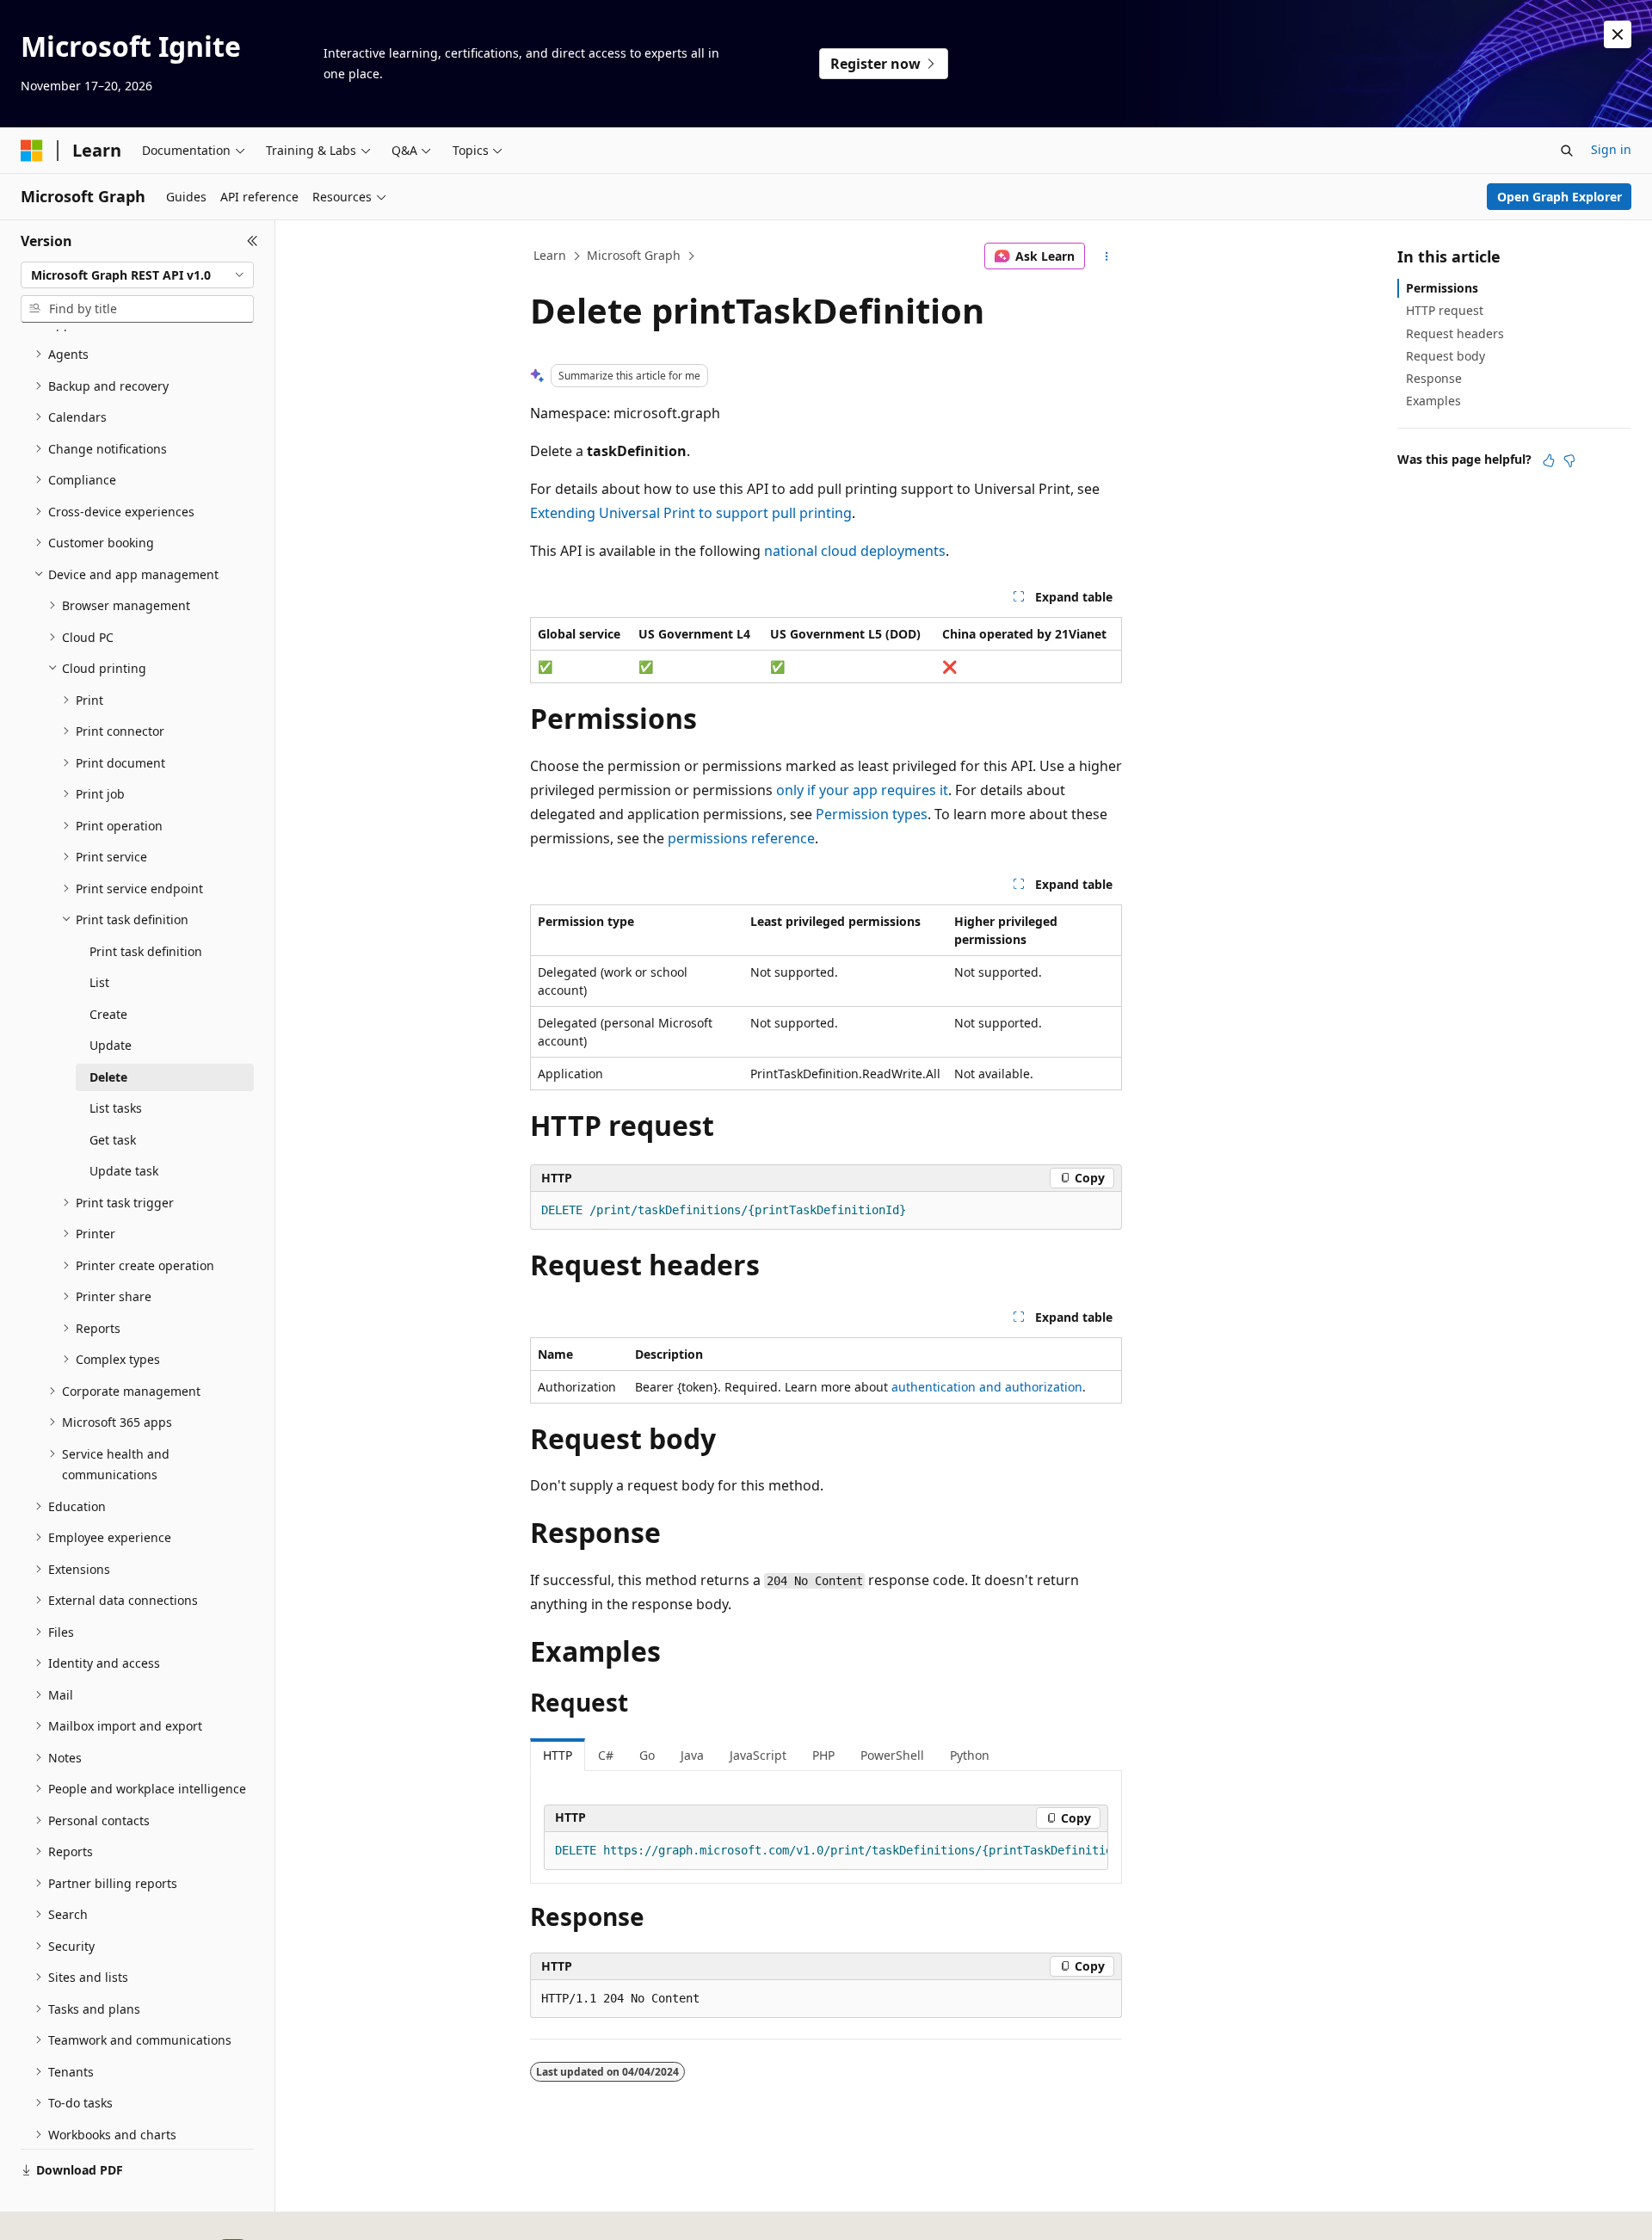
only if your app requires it (862, 790)
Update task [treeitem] (124, 1171)
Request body (1445, 356)
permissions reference (741, 838)
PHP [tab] (823, 1755)
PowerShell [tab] (892, 1755)
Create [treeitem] (108, 1014)
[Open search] (1567, 151)
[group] (826, 1851)
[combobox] (137, 275)
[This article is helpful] (1549, 460)
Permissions (1442, 288)
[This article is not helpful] (1569, 460)
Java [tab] (692, 1755)
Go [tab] (647, 1755)
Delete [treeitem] (108, 1077)
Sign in (1611, 149)
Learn (550, 255)
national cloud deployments (855, 551)
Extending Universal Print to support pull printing (691, 513)
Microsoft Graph (634, 255)
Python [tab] (970, 1755)
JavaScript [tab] (758, 1755)
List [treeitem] (99, 982)
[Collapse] (253, 241)
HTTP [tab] (558, 1755)
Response (1434, 378)
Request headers (1455, 333)
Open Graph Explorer (1560, 197)
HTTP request (1445, 310)
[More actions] (1107, 256)
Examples (1433, 401)
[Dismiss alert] (1618, 34)
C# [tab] (606, 1755)
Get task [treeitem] (113, 1140)
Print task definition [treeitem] (146, 951)
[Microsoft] (32, 151)
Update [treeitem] (111, 1045)
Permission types (872, 814)
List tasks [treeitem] (116, 1108)
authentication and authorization (987, 1387)
